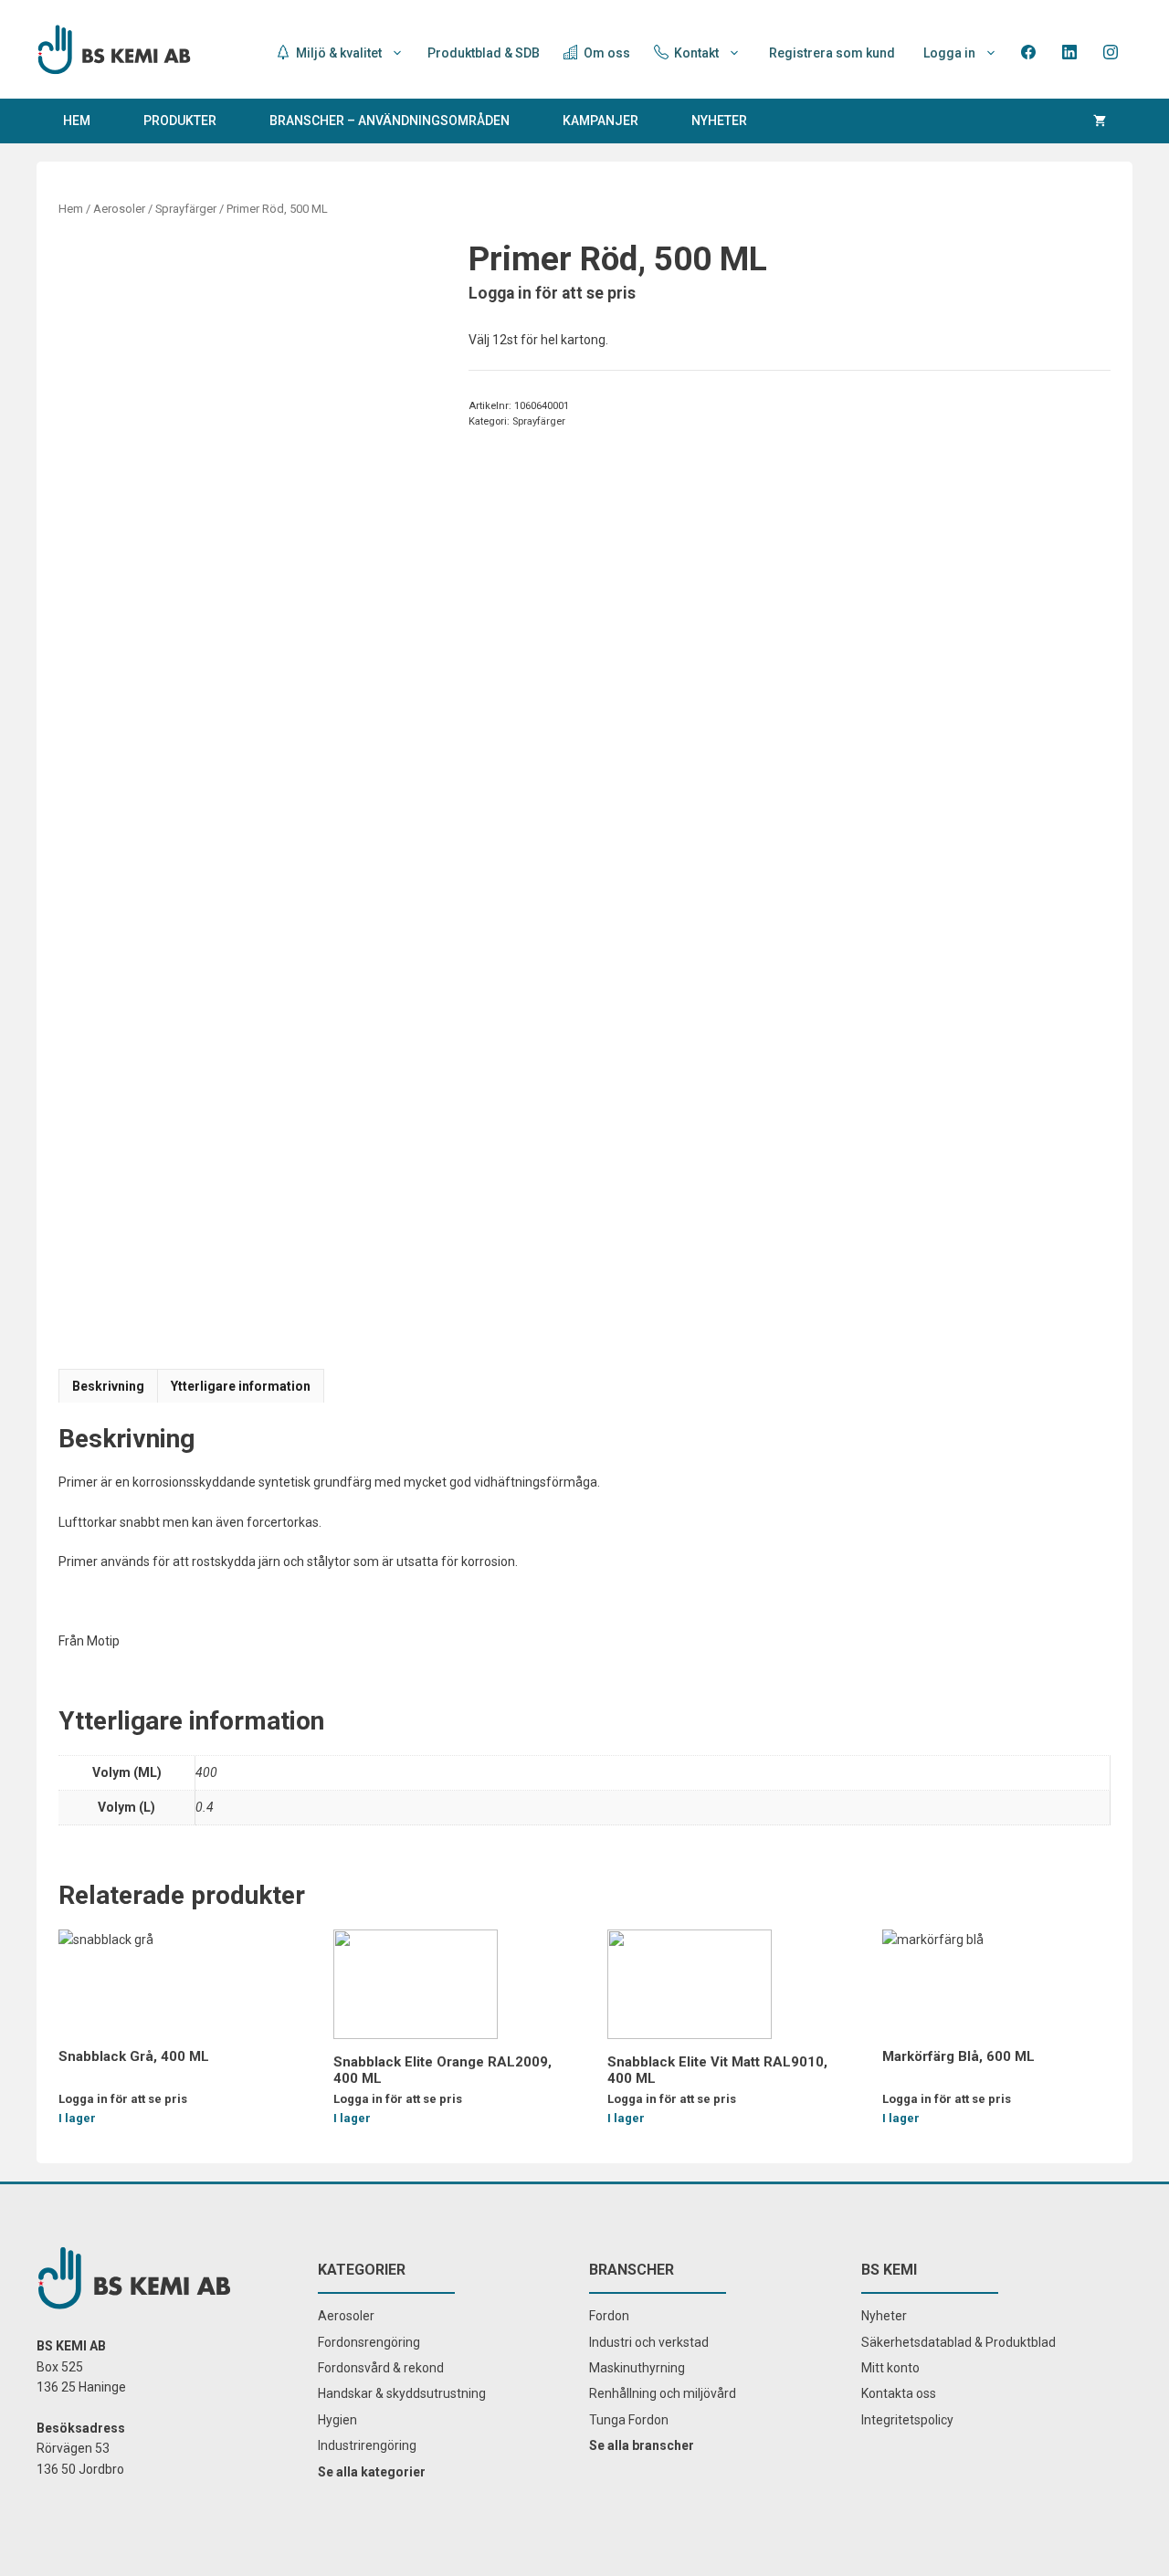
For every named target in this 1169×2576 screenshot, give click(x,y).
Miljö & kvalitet (337, 53)
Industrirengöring (367, 2445)
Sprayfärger (186, 209)
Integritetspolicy (907, 2420)
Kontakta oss (899, 2393)
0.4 (205, 1807)
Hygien (337, 2420)
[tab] (108, 1386)
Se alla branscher (642, 2445)
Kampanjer (600, 121)
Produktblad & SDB (484, 53)
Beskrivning (108, 1386)
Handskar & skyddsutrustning (402, 2393)
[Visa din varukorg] (1100, 121)
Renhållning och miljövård (663, 2393)
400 (206, 1772)
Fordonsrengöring (369, 2342)
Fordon (609, 2316)
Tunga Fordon (629, 2420)
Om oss (606, 53)
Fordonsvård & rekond (381, 2368)
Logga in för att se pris (552, 293)
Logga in (949, 53)
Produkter (180, 121)
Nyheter (719, 121)
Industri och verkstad (649, 2342)
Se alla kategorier (372, 2472)
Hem (77, 121)
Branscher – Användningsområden (390, 121)
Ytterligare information (241, 1386)
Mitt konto (890, 2368)
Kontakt (695, 53)
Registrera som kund (832, 53)
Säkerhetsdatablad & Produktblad (958, 2342)
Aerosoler (119, 209)
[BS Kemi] (114, 48)
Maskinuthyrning (637, 2368)
